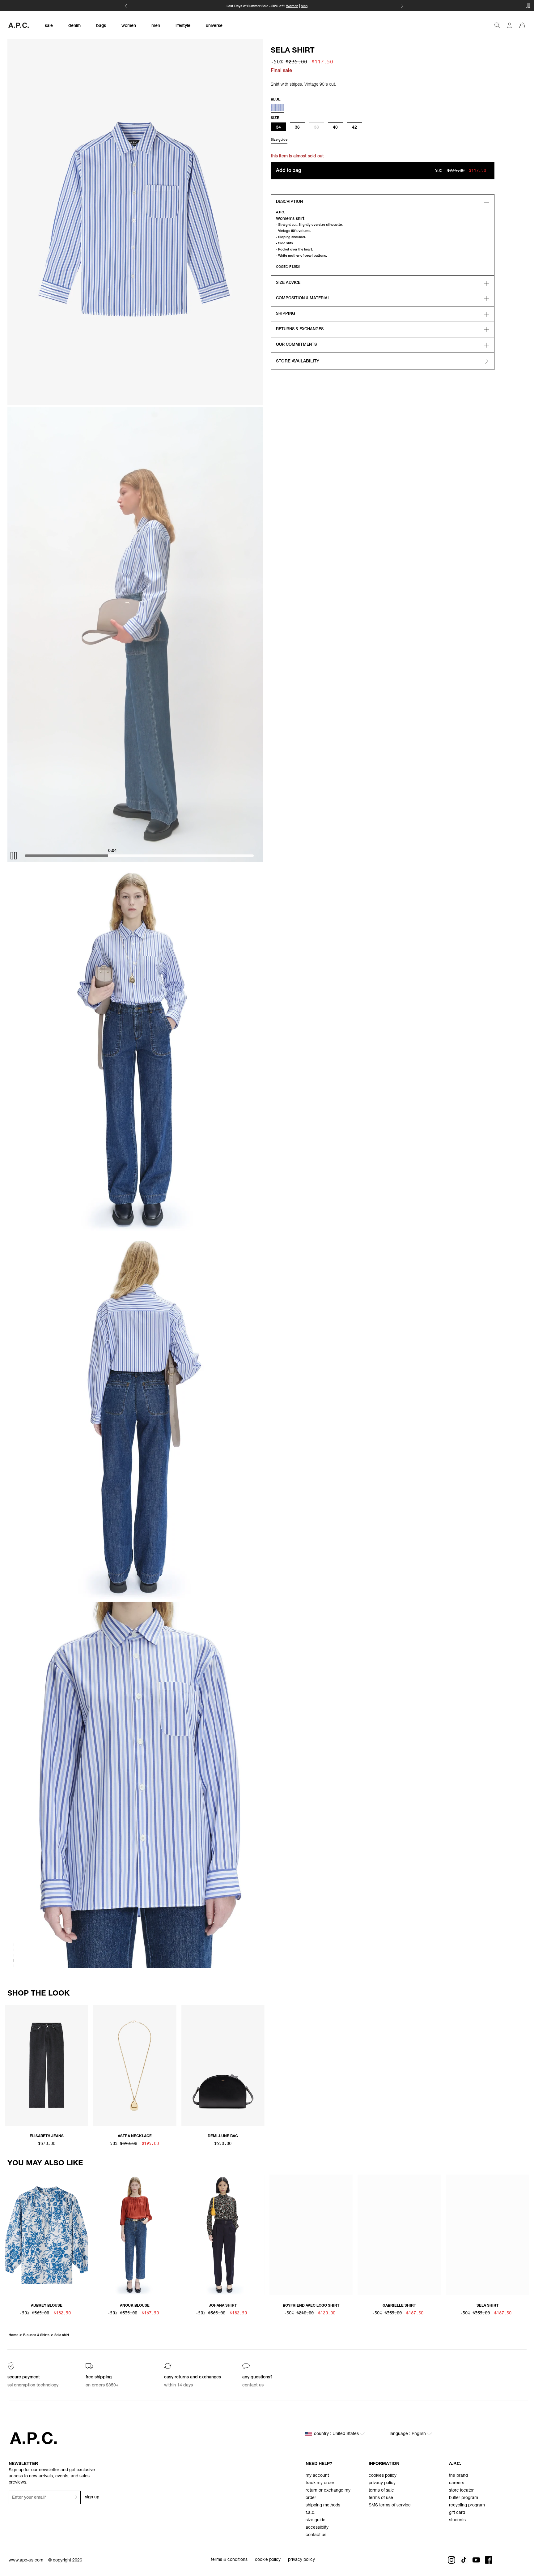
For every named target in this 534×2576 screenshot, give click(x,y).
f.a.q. (311, 2513)
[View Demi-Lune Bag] (223, 2066)
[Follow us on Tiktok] (464, 2560)
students (457, 2520)
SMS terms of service (390, 2505)
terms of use (381, 2498)
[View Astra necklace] (135, 2066)
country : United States (337, 2434)
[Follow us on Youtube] (476, 2560)
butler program (464, 2498)
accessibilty (317, 2528)
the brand (458, 2476)
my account (317, 2476)
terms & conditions (229, 2560)
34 (278, 128)
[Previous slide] (10, 2064)
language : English (408, 2434)
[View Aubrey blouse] (47, 2236)
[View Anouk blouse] (135, 2236)
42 (354, 128)
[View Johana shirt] (223, 2236)
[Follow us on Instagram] (451, 2560)
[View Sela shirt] (487, 2236)
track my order (320, 2483)
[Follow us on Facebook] (489, 2560)
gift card (457, 2513)
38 (316, 128)
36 (297, 128)
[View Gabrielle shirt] (399, 2236)
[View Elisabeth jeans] (47, 2066)
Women (292, 6)
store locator (461, 2491)
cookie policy (268, 2560)
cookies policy (383, 2476)
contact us (316, 2535)
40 (335, 128)
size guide (316, 2520)
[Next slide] (524, 2064)
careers (457, 2483)
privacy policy (382, 2483)
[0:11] (145, 856)
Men (304, 6)
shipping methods (323, 2505)
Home (13, 2335)
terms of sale (381, 2491)
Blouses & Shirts (36, 2335)
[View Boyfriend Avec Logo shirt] (311, 2236)
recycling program (467, 2505)
